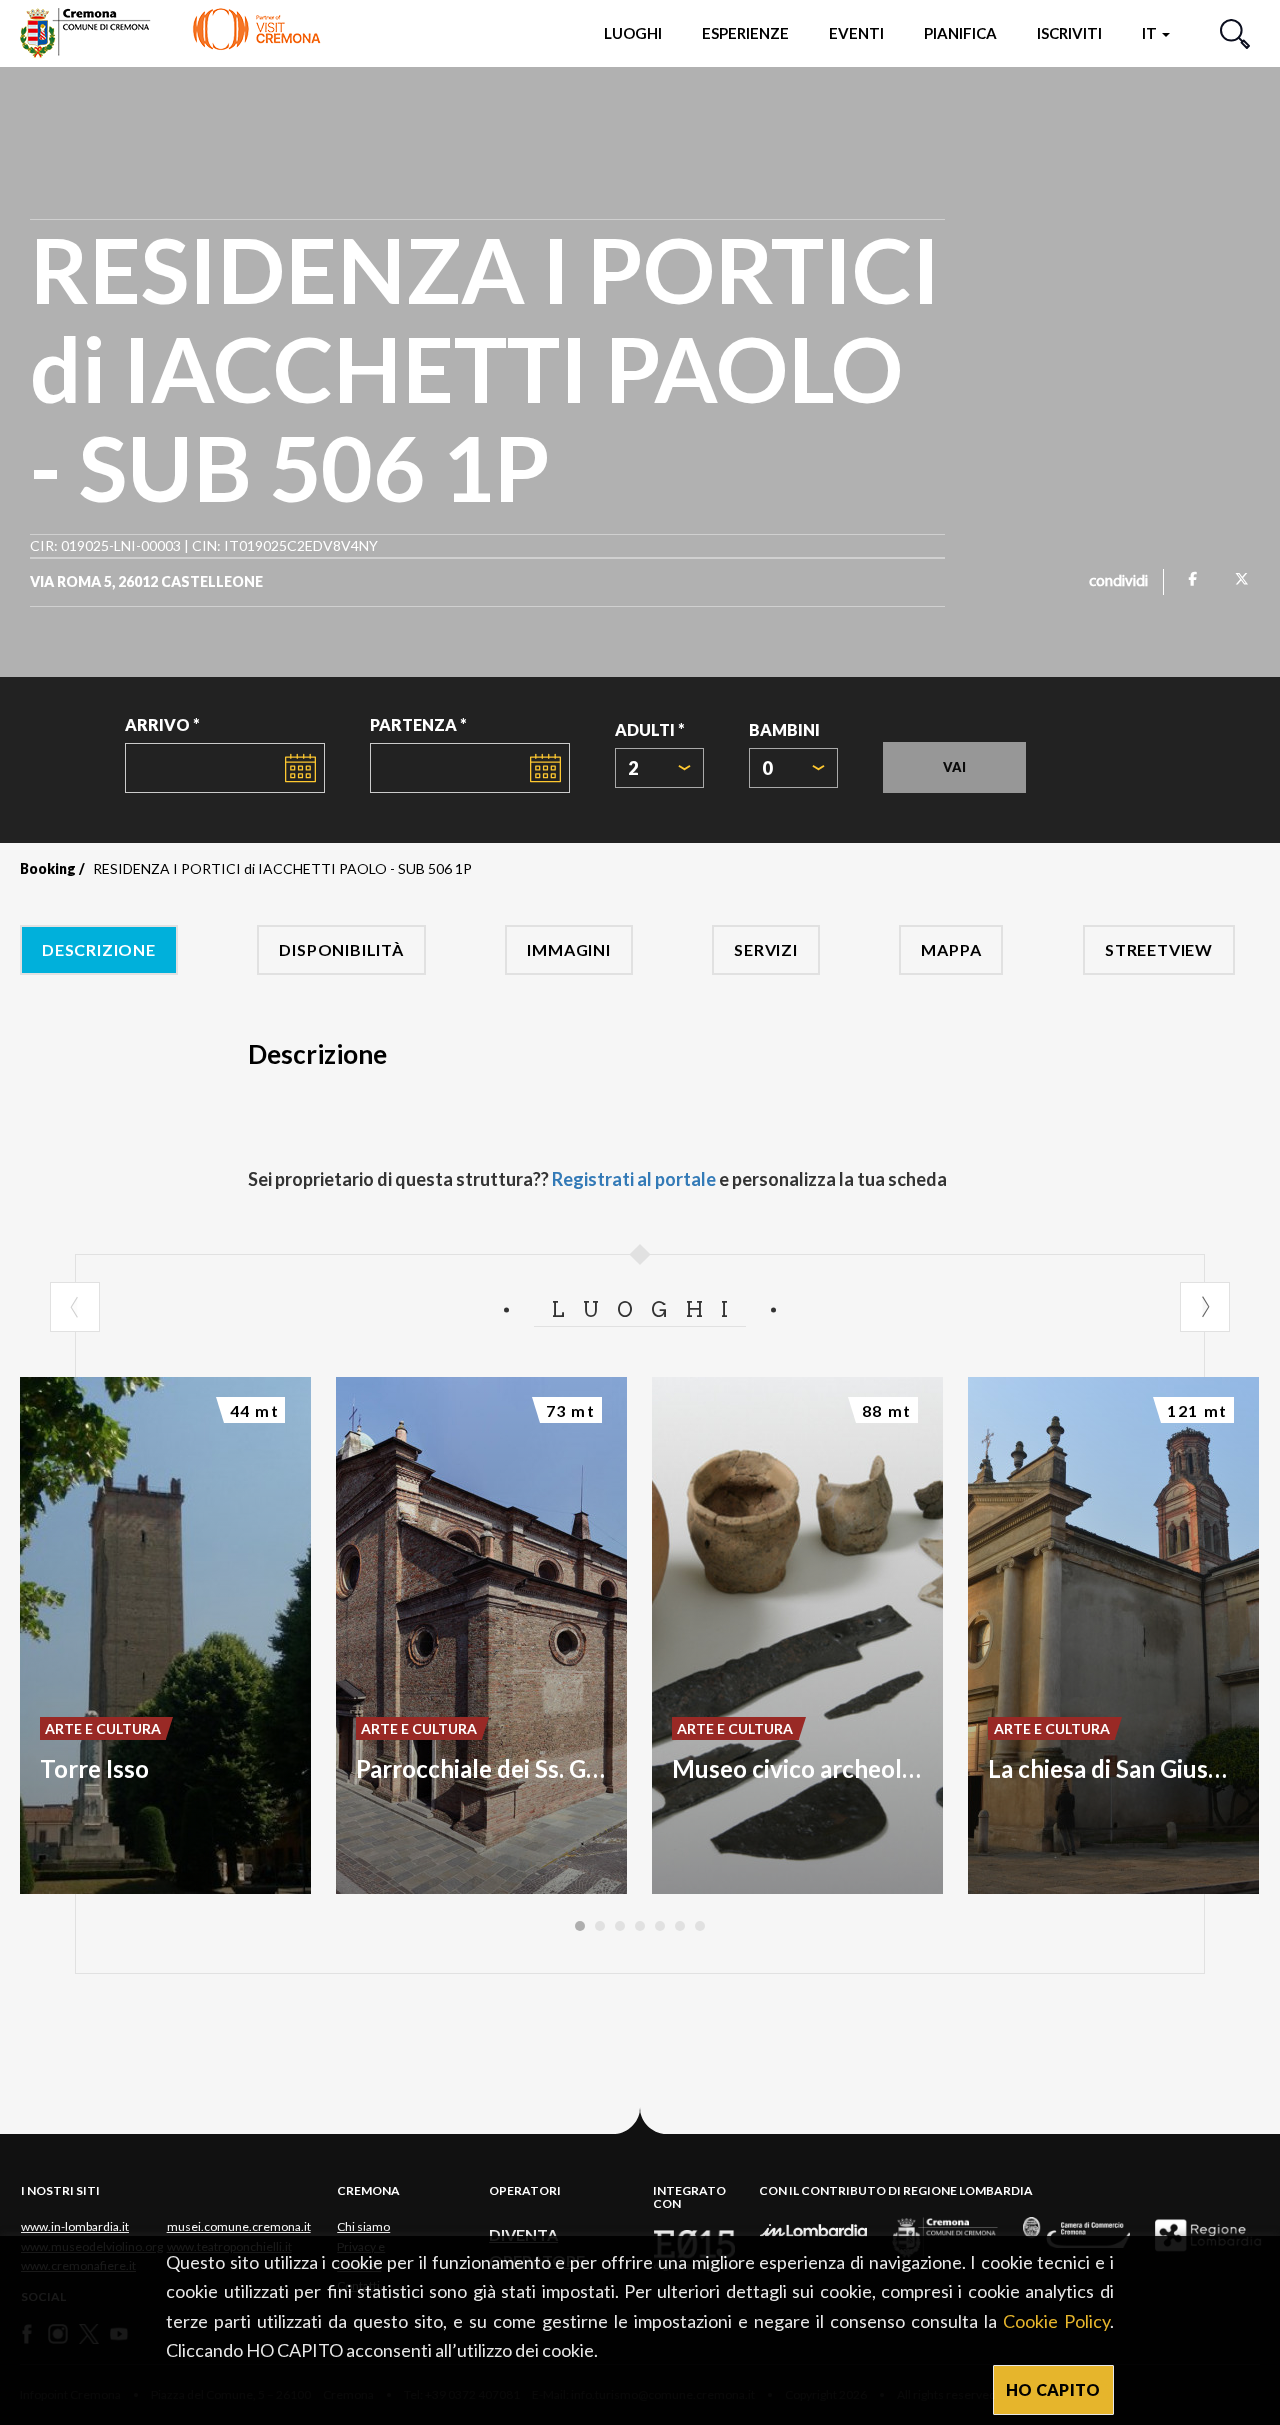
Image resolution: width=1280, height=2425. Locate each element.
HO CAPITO (1053, 2389)
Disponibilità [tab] (341, 949)
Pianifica (960, 33)
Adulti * (650, 729)
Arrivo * (162, 724)
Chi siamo (363, 2226)
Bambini (784, 729)
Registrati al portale (634, 1179)
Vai (954, 767)
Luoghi (633, 33)
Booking (48, 868)
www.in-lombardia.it (75, 2226)
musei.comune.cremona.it (239, 2226)
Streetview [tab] (1159, 949)
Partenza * (418, 724)
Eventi (856, 33)
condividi (1118, 582)
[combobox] (659, 768)
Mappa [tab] (951, 949)
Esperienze (745, 33)
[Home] (170, 32)
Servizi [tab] (766, 949)
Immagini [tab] (568, 949)
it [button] (1151, 33)
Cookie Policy (1056, 2321)
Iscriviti (1069, 33)
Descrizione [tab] (99, 949)
